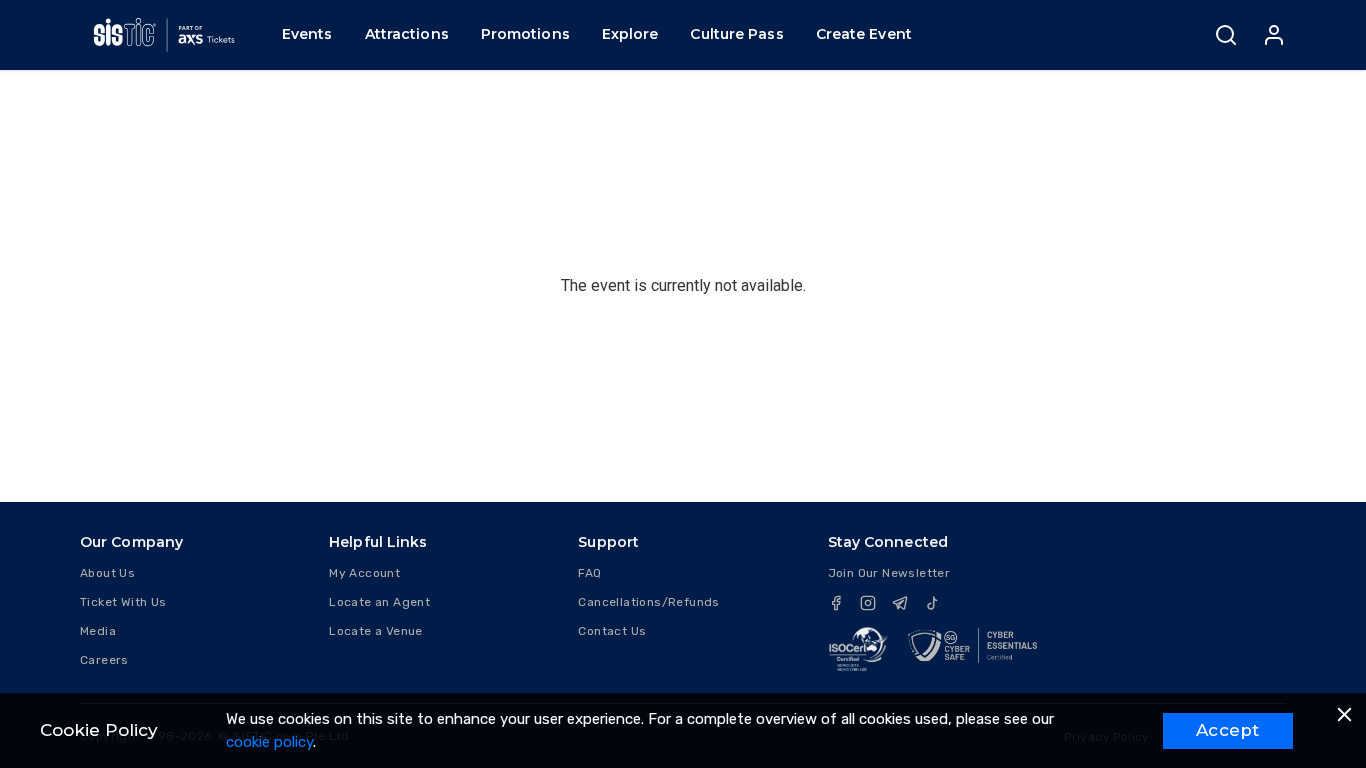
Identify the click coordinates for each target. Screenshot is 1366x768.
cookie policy (269, 742)
